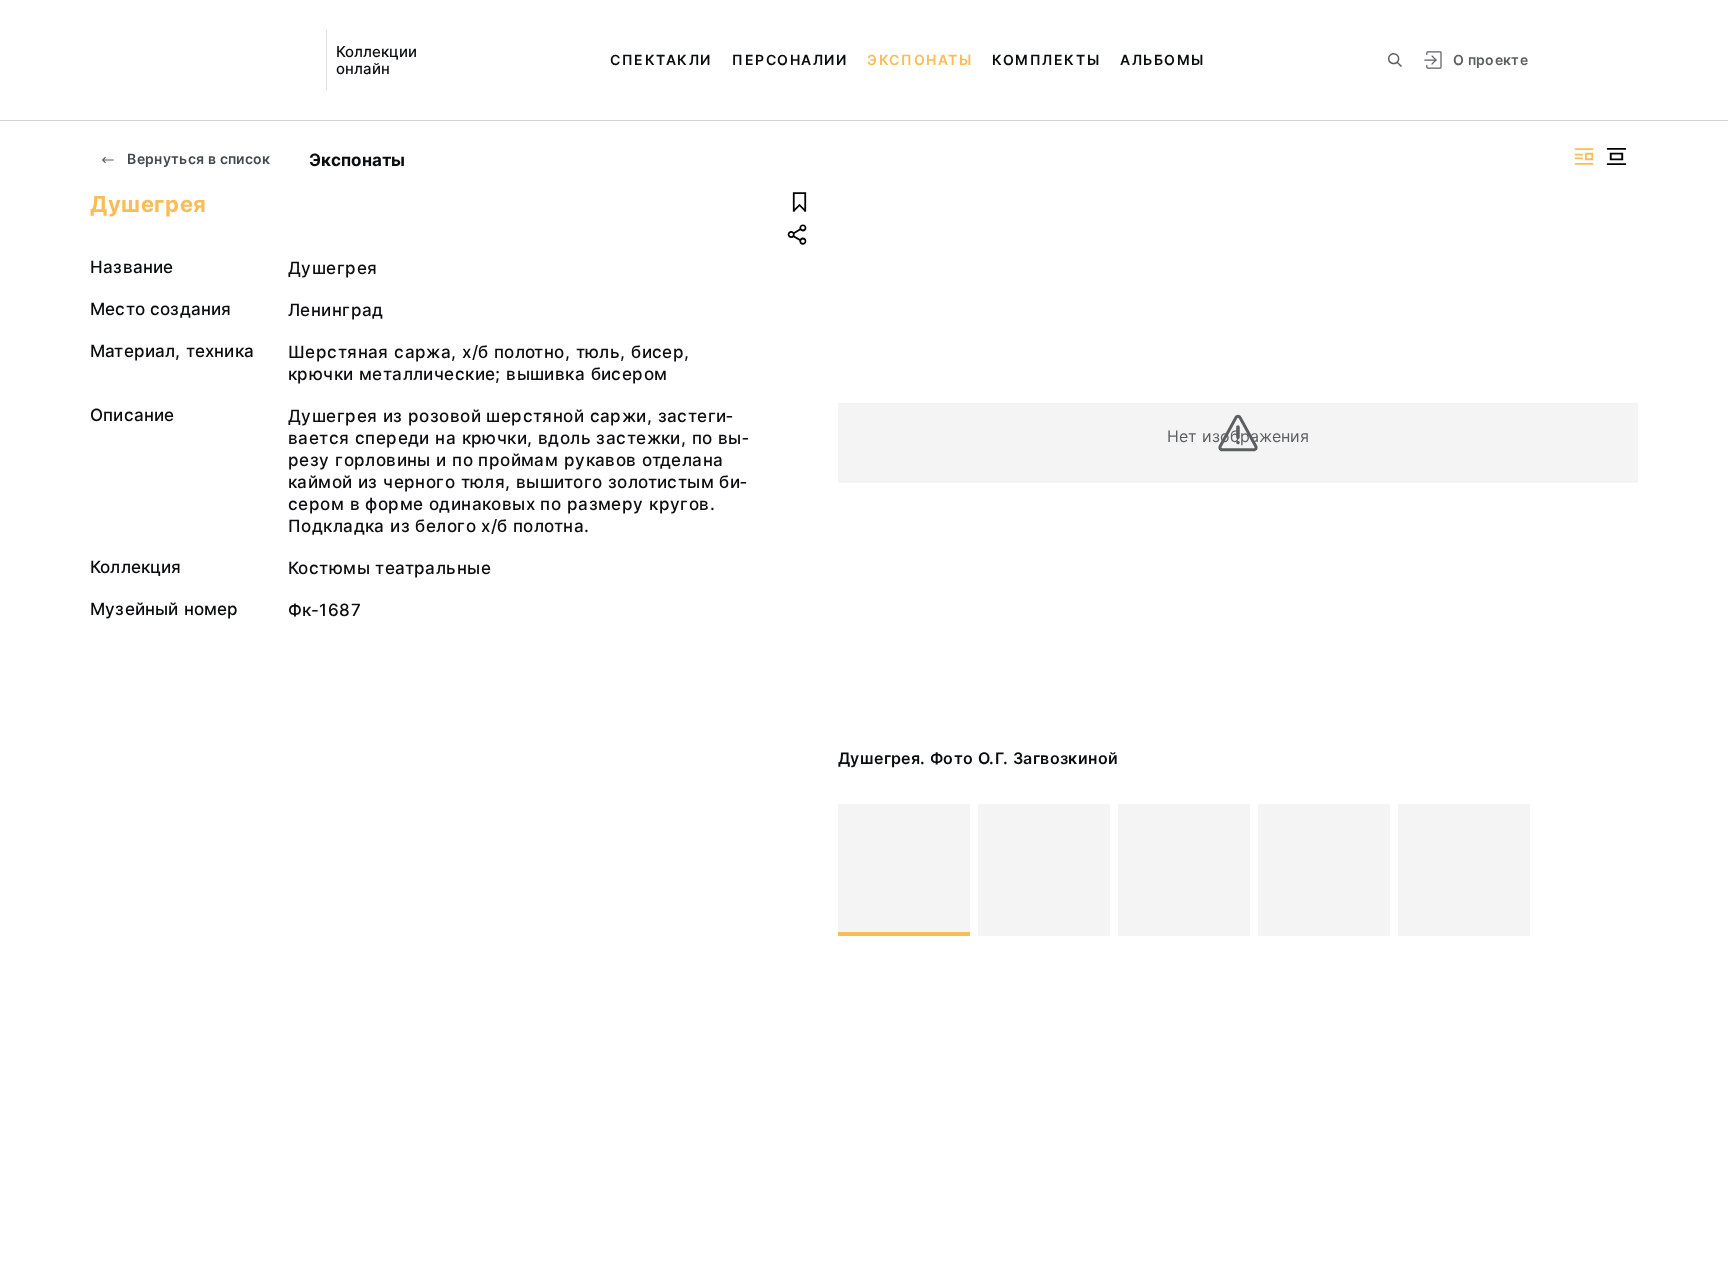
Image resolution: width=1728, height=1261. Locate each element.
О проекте (1490, 59)
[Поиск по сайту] (1395, 60)
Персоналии (789, 59)
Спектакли (661, 59)
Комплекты (1046, 59)
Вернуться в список (197, 158)
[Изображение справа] (1584, 156)
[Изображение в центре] (1616, 156)
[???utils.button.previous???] (862, 870)
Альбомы (1162, 59)
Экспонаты (919, 59)
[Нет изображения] (904, 870)
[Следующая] (1614, 870)
